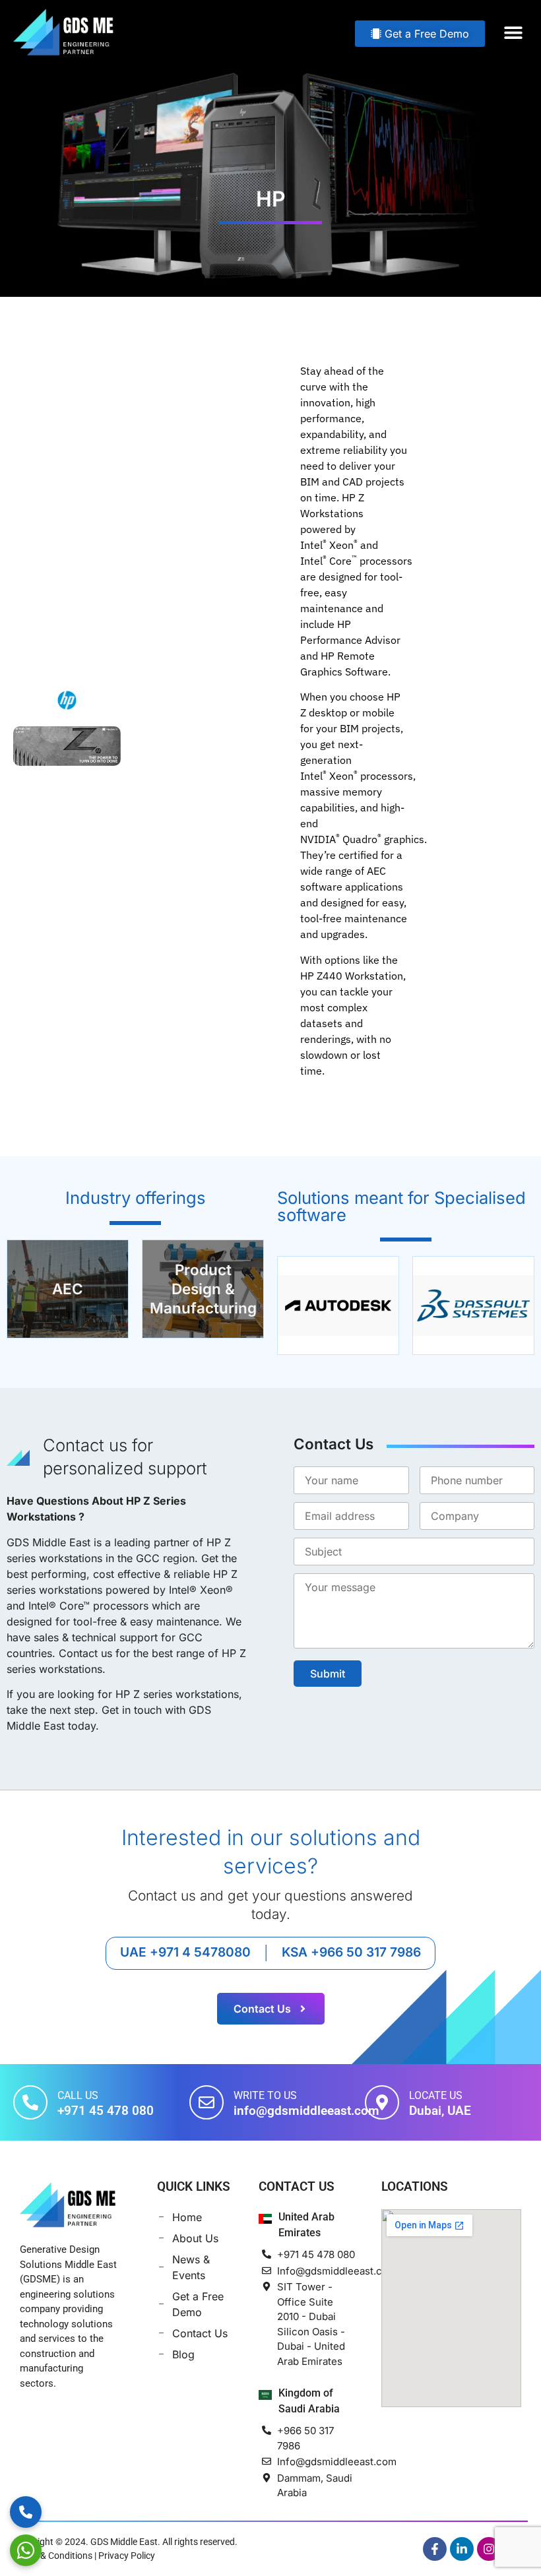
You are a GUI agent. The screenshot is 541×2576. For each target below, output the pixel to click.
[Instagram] (489, 2549)
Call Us (78, 2095)
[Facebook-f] (435, 2549)
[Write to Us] (207, 2102)
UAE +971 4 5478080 (185, 1952)
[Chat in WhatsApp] (26, 2550)
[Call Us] (30, 2102)
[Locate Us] (382, 2102)
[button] (513, 32)
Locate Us (436, 2095)
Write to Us (265, 2095)
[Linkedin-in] (462, 2549)
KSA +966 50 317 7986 (351, 1952)
